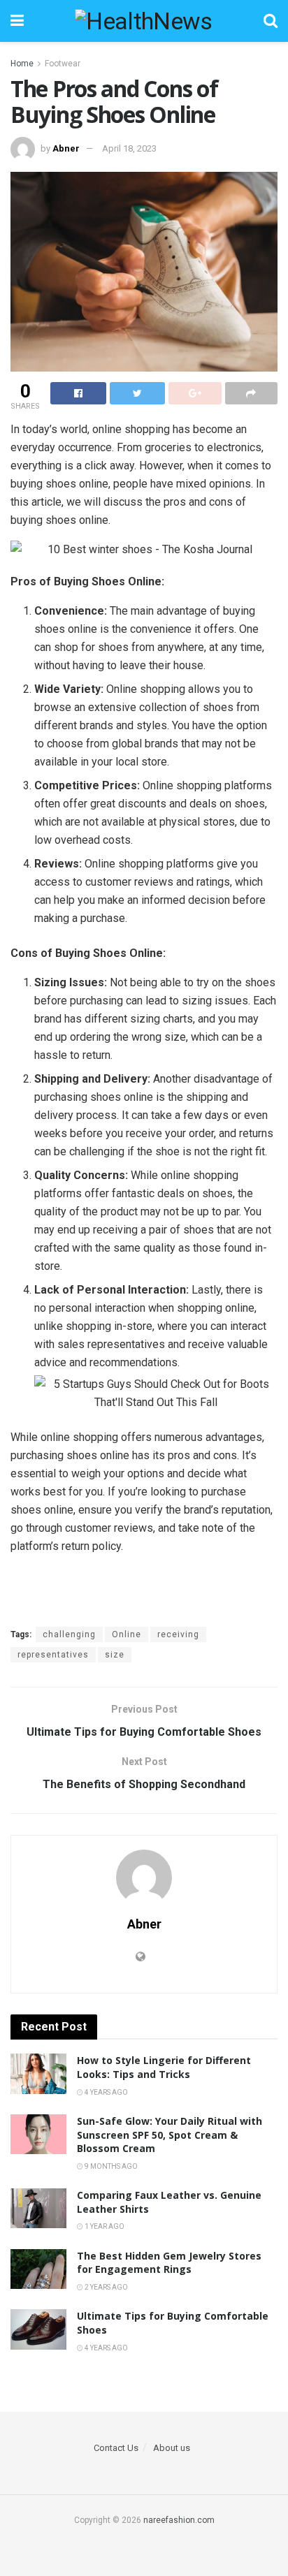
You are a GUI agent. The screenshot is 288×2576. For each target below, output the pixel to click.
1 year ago (104, 2226)
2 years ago (106, 2287)
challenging (69, 1634)
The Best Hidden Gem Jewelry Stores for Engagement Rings (169, 2263)
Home (22, 64)
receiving (178, 1634)
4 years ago (106, 2092)
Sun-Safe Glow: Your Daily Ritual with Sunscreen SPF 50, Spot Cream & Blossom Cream (170, 2135)
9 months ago (110, 2166)
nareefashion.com (179, 2520)
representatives (53, 1655)
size (115, 1655)
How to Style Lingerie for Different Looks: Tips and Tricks (164, 2067)
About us (172, 2448)
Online (127, 1634)
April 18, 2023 (129, 148)
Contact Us (116, 2448)
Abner (66, 148)
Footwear (63, 64)
